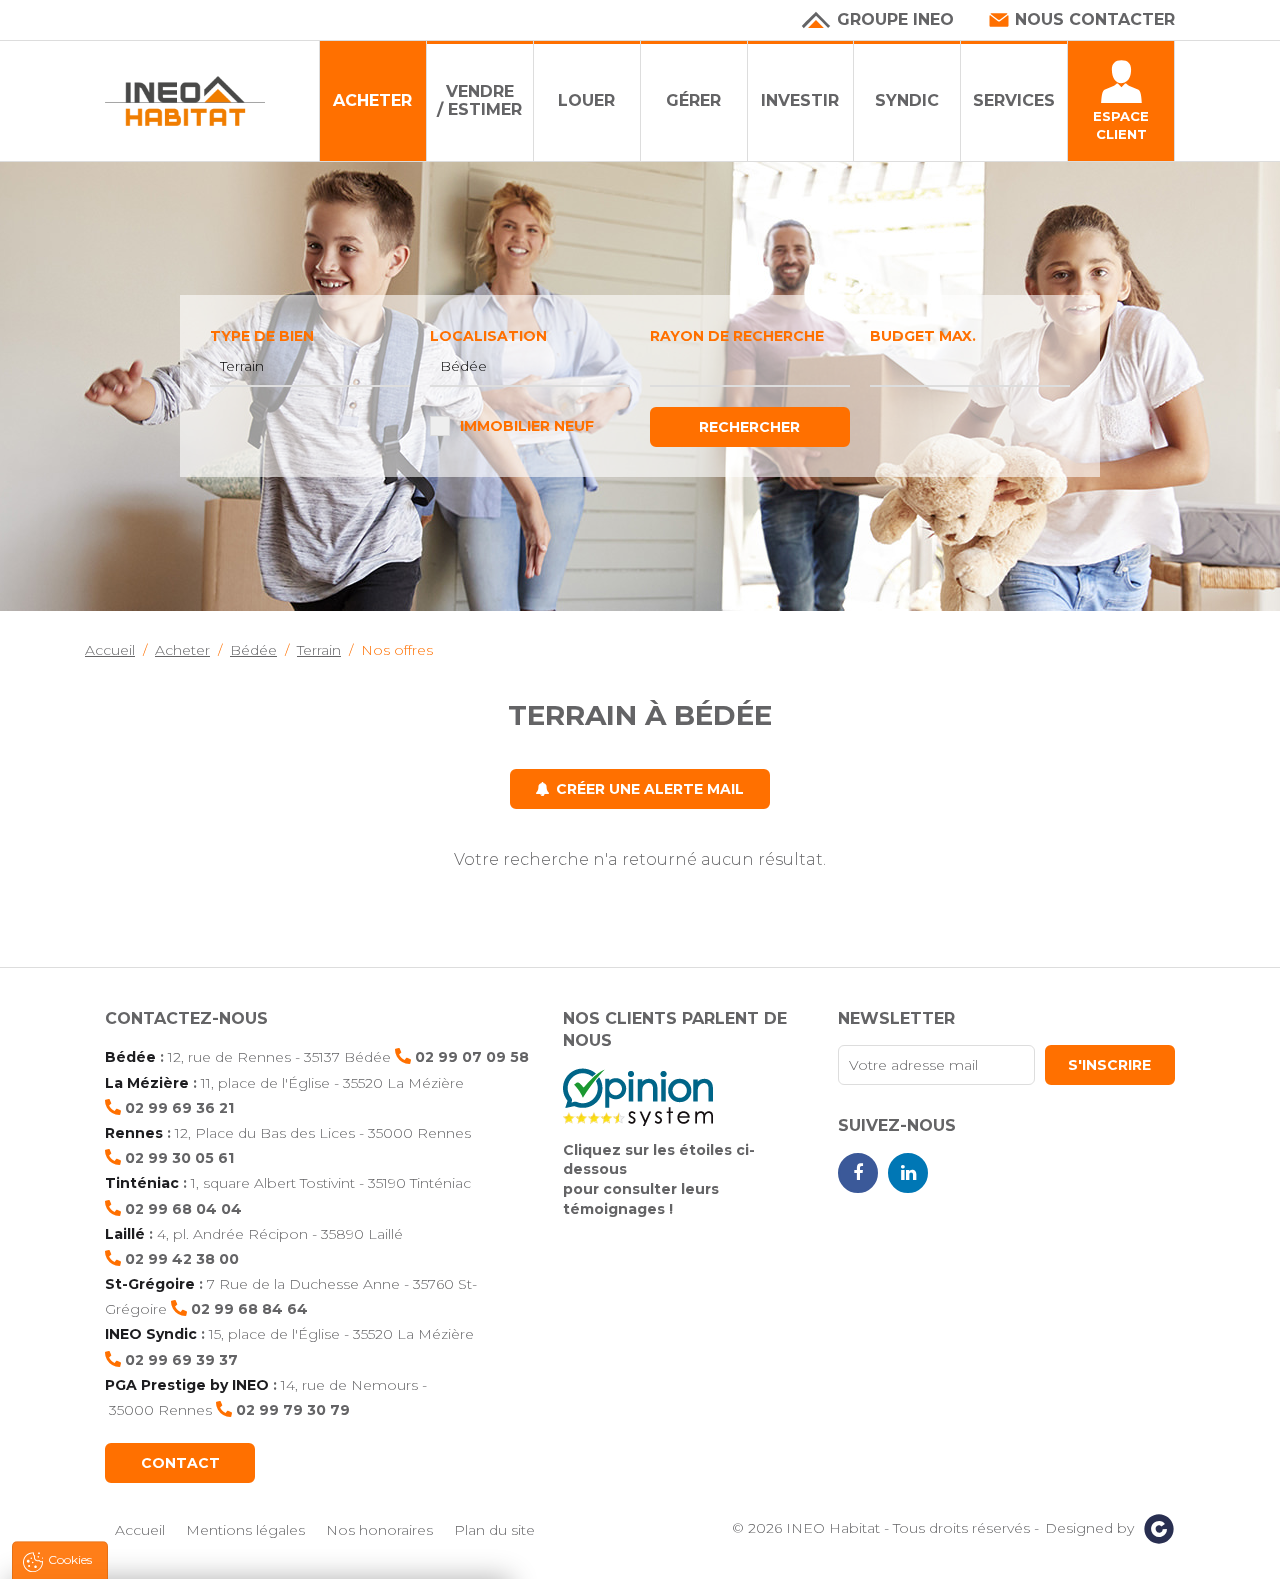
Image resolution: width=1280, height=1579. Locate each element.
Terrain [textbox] (242, 366)
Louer (586, 100)
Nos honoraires (379, 1530)
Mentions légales (245, 1530)
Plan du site (494, 1530)
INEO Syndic (151, 1334)
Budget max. (923, 336)
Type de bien (262, 336)
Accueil (140, 1530)
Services (1014, 100)
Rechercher (749, 427)
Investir (800, 100)
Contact (180, 1463)
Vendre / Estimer (479, 100)
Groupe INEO (895, 19)
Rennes (134, 1133)
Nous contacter (1095, 19)
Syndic (907, 100)
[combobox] (310, 367)
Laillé (125, 1234)
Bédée (130, 1057)
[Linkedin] (908, 1173)
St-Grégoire (150, 1284)
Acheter (372, 100)
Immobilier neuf (527, 426)
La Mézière (147, 1083)
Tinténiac (142, 1183)
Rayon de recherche (737, 336)
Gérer (693, 100)
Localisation (488, 336)
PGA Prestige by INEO (187, 1385)
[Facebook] (858, 1173)
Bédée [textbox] (463, 366)
